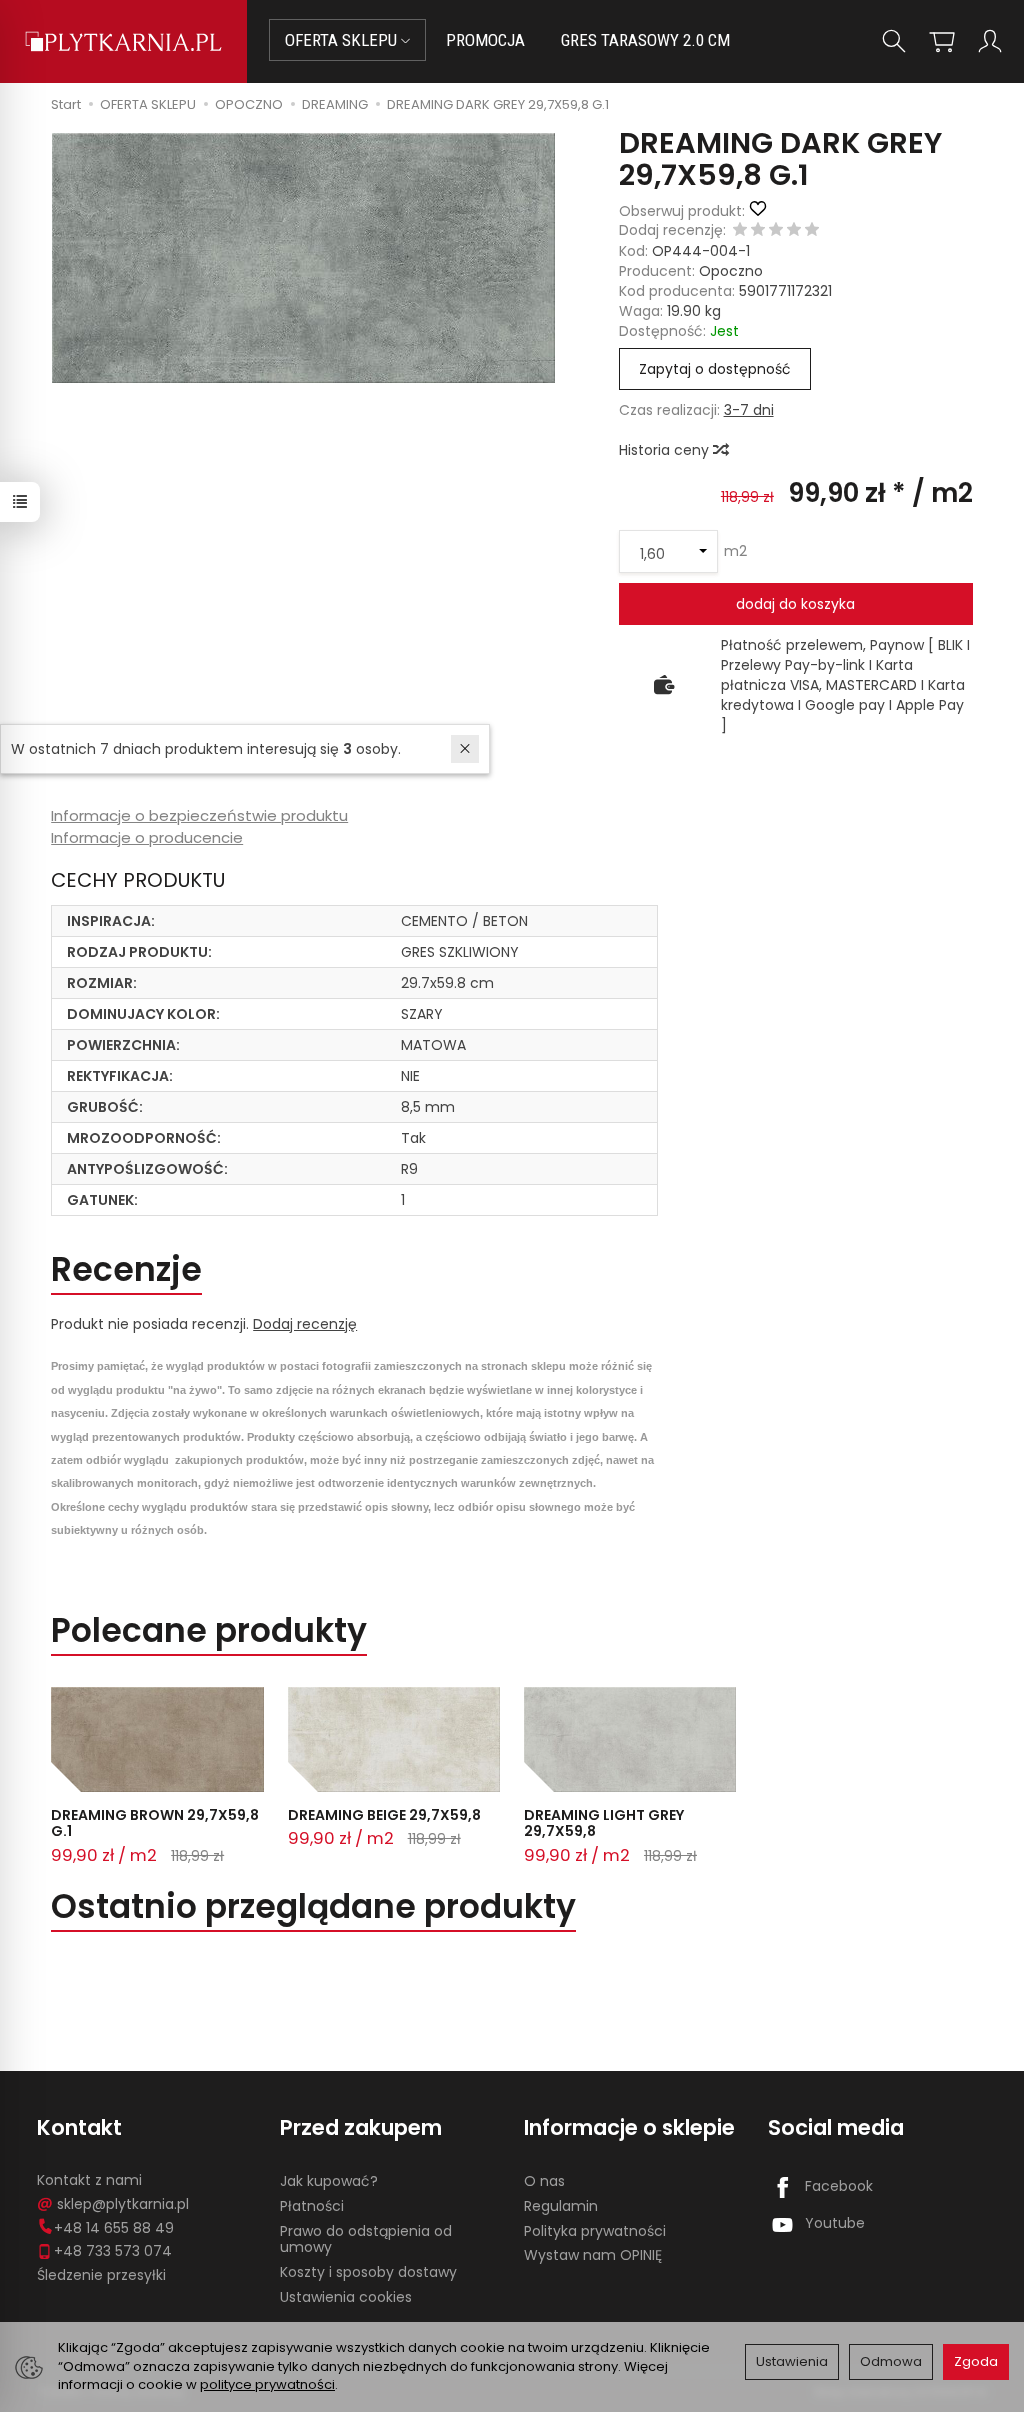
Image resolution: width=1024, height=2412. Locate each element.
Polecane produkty (209, 1630)
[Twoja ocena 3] (776, 231)
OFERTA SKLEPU (343, 40)
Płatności (312, 2206)
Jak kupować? (329, 2181)
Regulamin (561, 2206)
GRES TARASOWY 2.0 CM (645, 40)
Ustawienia (792, 2361)
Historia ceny (666, 450)
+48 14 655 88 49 (114, 2228)
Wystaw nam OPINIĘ (593, 2255)
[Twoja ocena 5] (812, 231)
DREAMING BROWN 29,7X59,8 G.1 (155, 1823)
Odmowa (891, 2361)
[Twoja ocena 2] (758, 231)
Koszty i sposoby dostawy (368, 2272)
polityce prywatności (267, 2384)
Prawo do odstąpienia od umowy (366, 2239)
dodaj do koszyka (795, 604)
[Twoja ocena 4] (794, 231)
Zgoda (976, 2361)
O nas (544, 2181)
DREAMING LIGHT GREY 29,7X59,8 (604, 1823)
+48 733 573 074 (113, 2251)
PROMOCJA (485, 40)
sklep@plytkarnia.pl (123, 2204)
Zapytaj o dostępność (715, 369)
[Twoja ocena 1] (740, 231)
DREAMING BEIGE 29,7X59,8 (384, 1815)
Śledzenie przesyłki (101, 2275)
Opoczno (731, 271)
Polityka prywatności (595, 2231)
